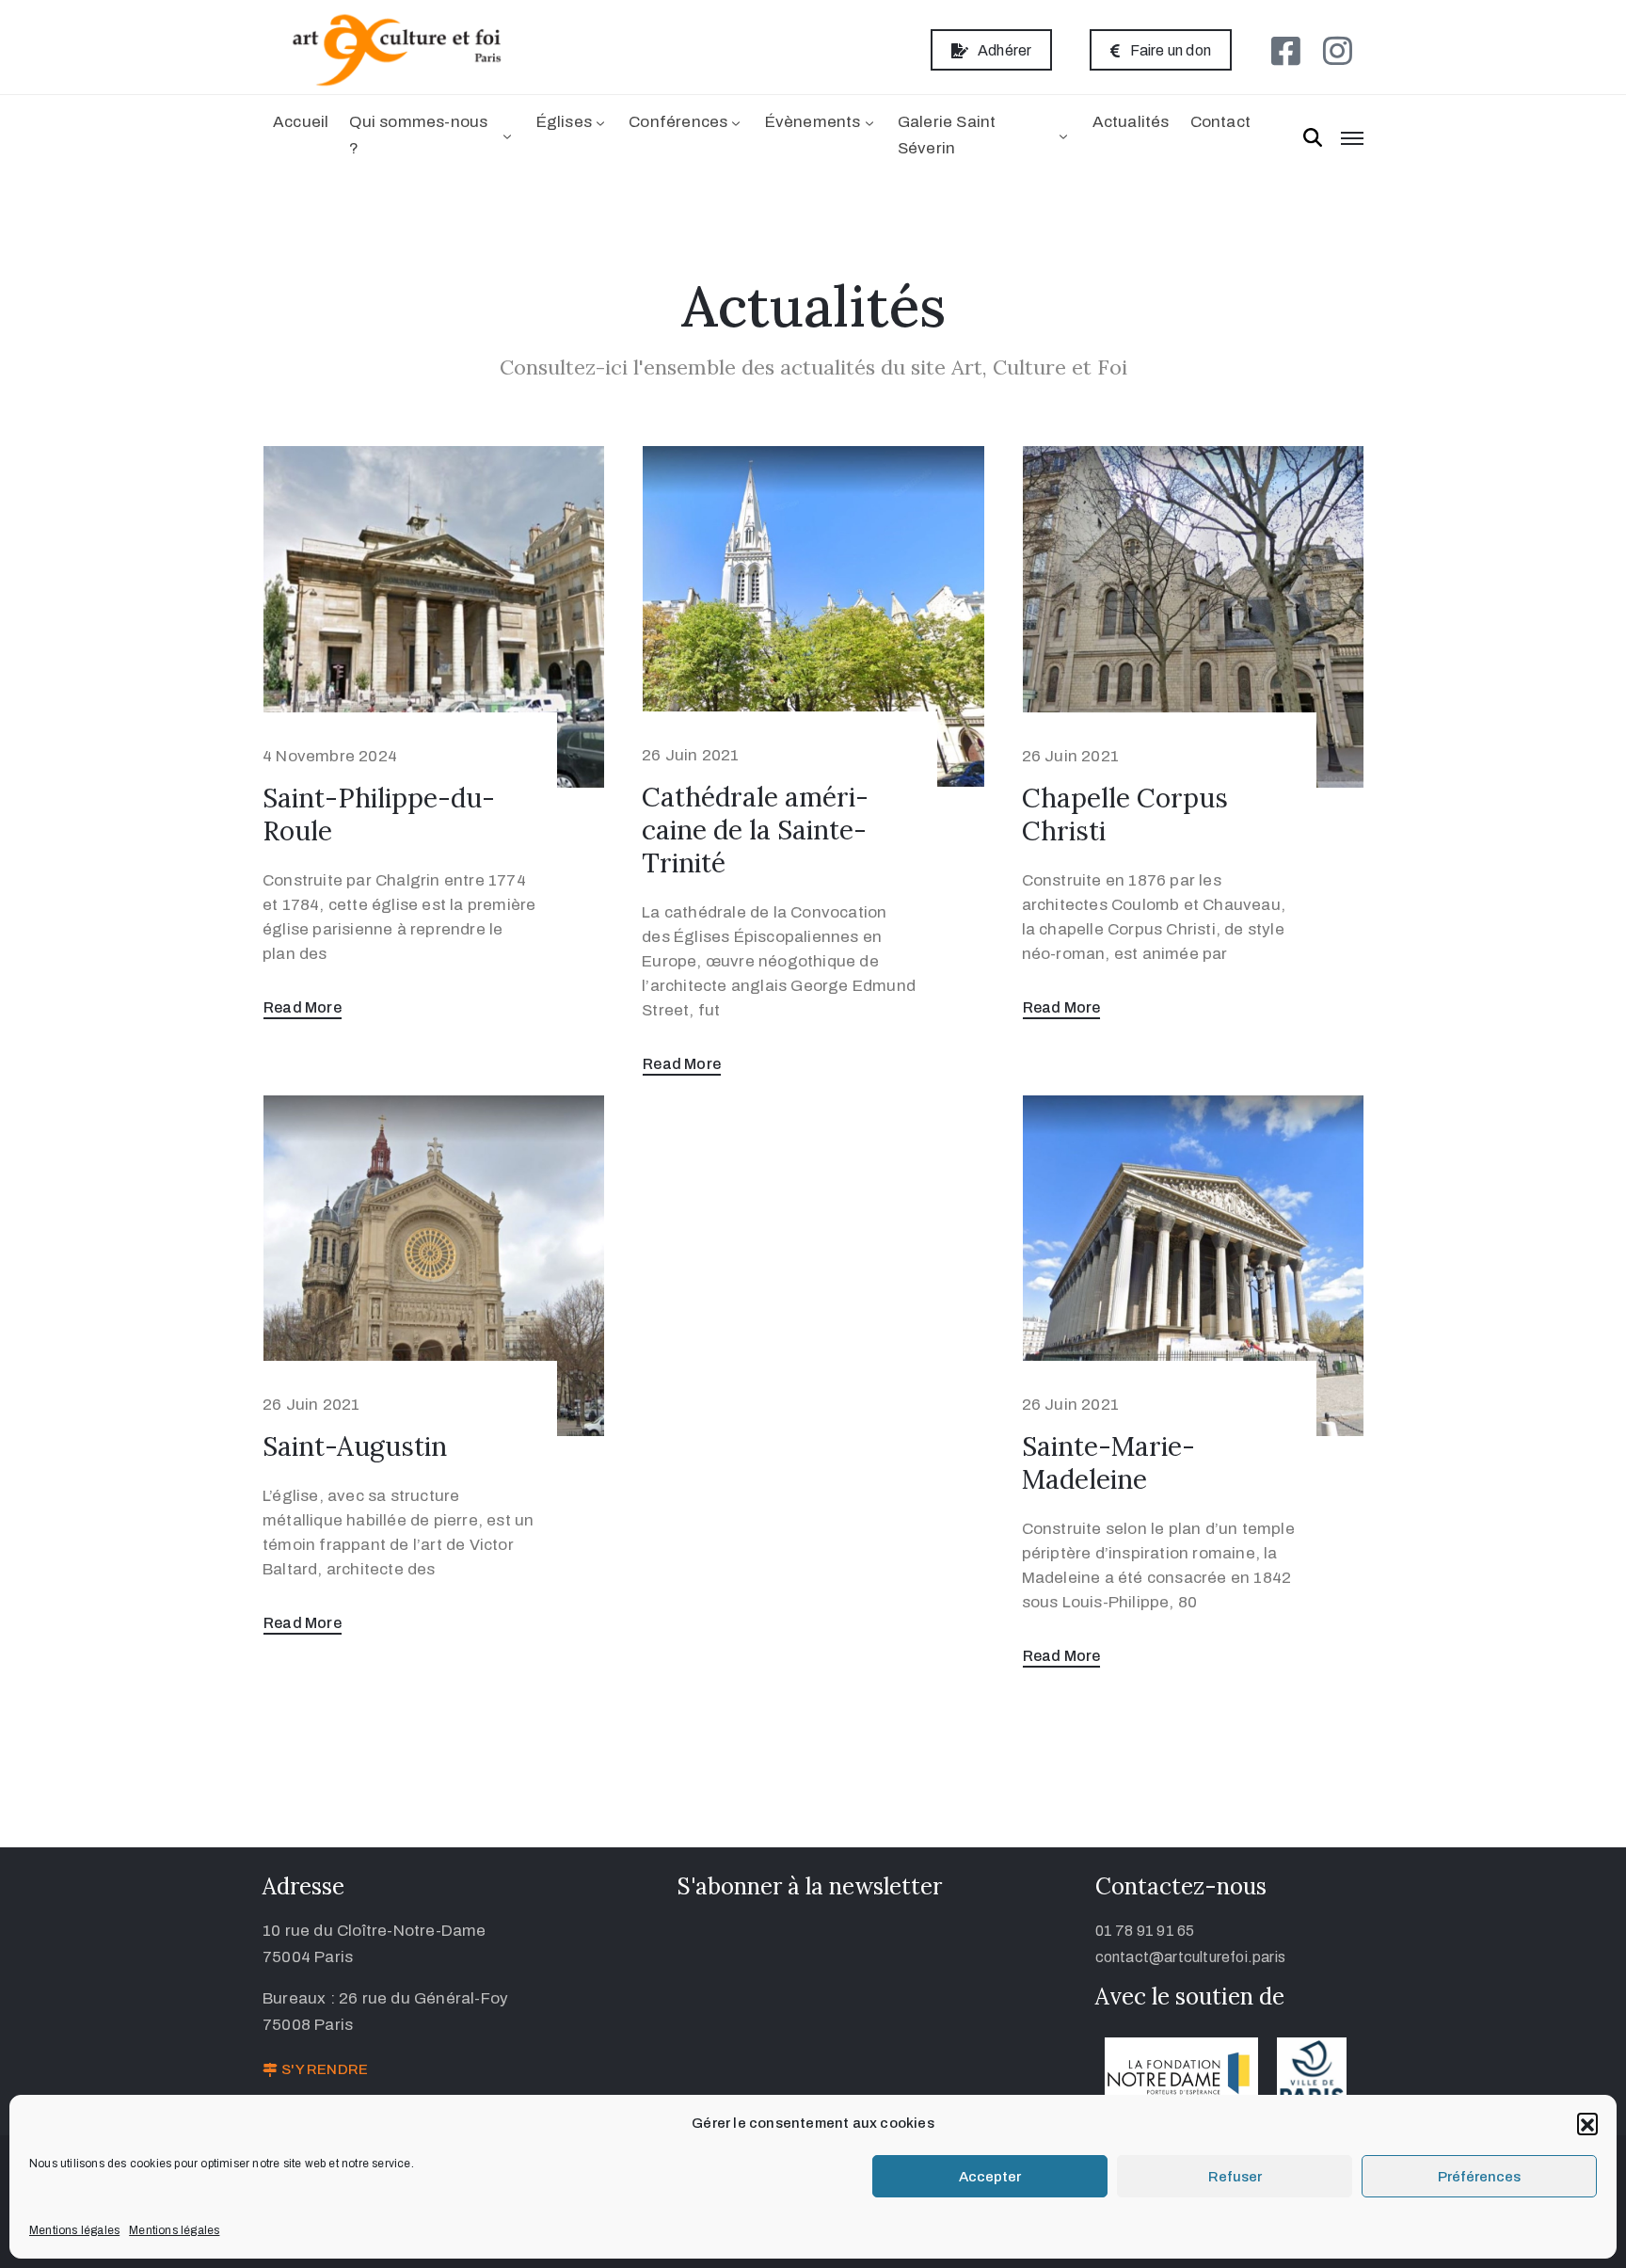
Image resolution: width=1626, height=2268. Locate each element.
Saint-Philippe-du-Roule (379, 815)
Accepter (990, 2177)
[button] (1587, 2123)
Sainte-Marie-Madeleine (1108, 1463)
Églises (564, 122)
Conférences (678, 122)
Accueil (301, 122)
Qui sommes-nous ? (418, 135)
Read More (303, 1007)
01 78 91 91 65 (1145, 1931)
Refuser (1235, 2177)
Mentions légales (74, 2230)
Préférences (1479, 2177)
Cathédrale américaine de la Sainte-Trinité (755, 830)
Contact (1220, 122)
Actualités (1131, 122)
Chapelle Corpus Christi (1125, 815)
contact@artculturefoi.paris (1190, 1957)
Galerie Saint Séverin (947, 135)
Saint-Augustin (355, 1446)
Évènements (813, 122)
